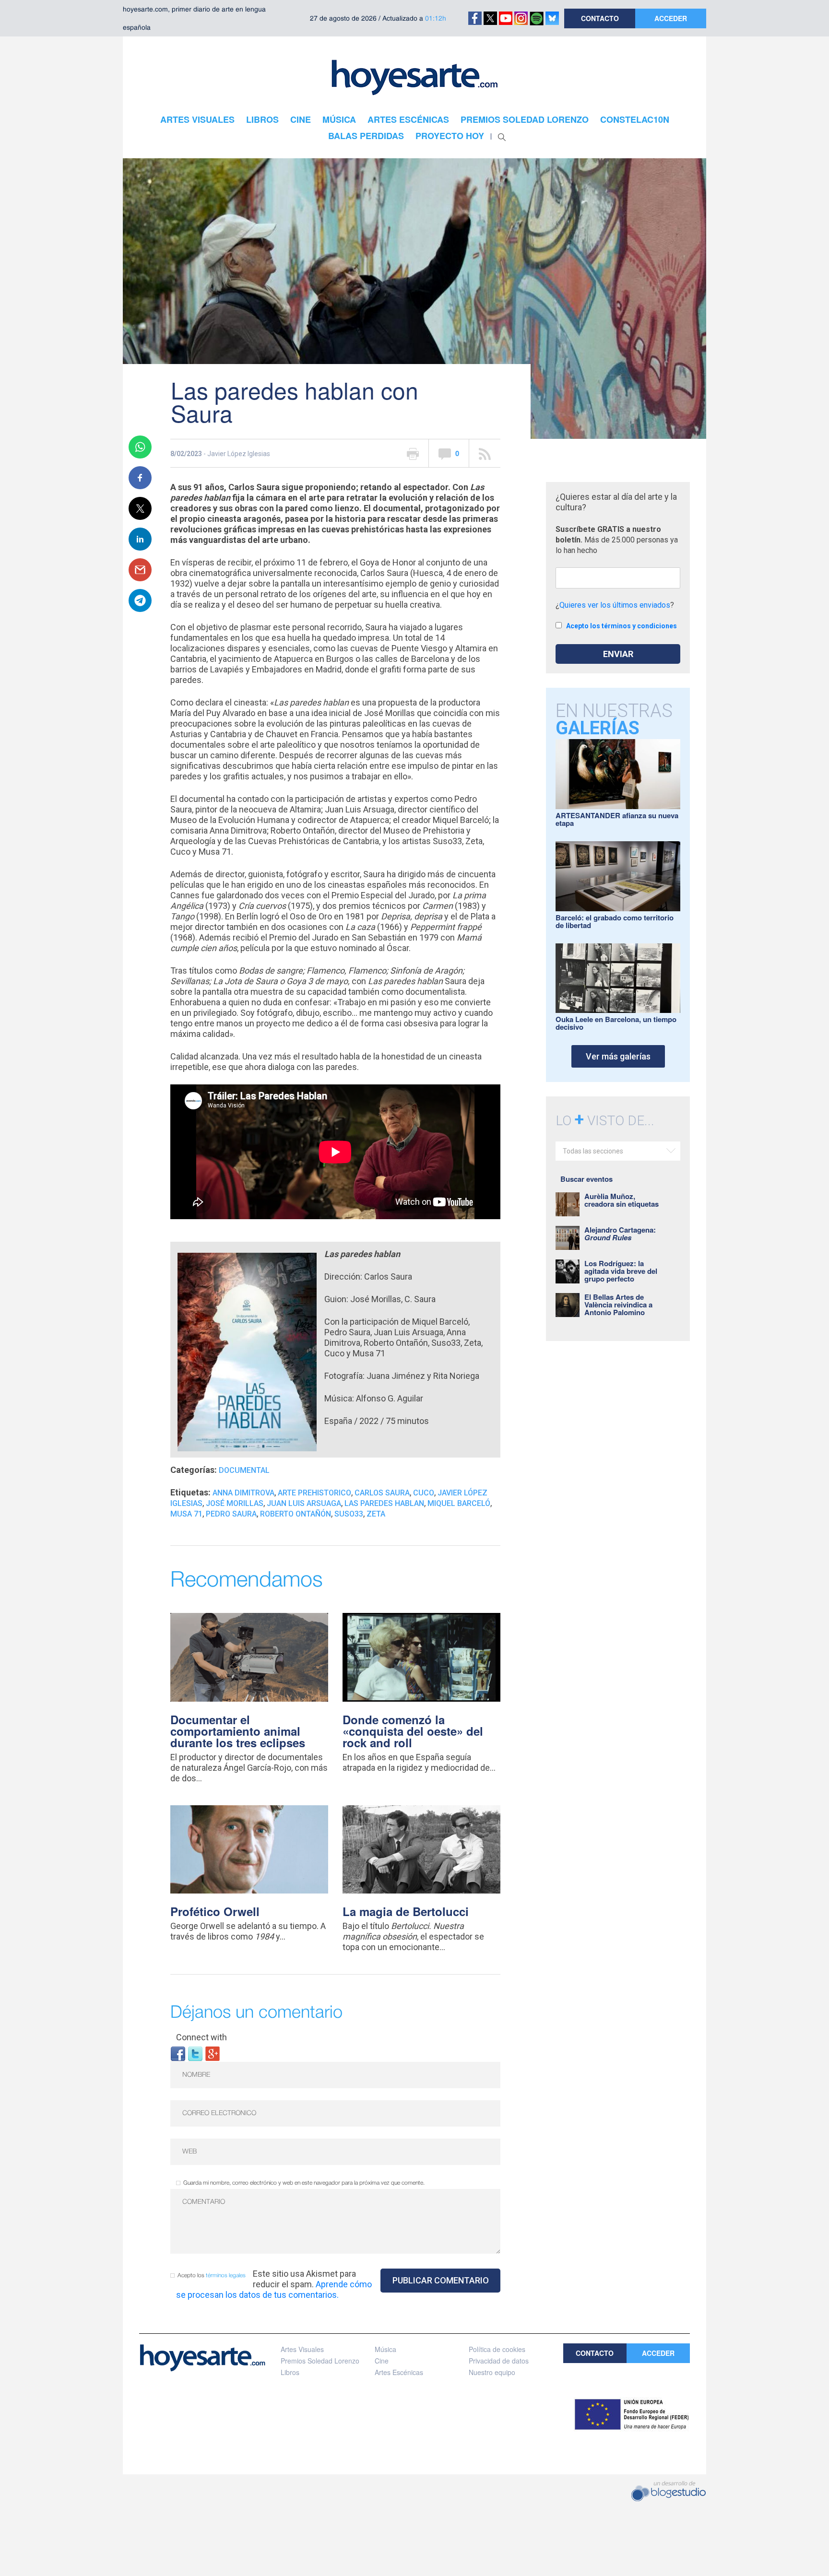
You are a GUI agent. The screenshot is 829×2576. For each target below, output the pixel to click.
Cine (382, 2361)
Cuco (424, 1493)
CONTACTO (600, 18)
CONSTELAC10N (635, 119)
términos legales (226, 2276)
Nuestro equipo (492, 2372)
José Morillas (235, 1503)
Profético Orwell (215, 1911)
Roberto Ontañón (296, 1514)
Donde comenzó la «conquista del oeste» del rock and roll (413, 1731)
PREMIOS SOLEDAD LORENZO (525, 119)
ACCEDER (671, 18)
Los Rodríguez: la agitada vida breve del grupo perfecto (621, 1271)
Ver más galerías (618, 1056)
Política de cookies (497, 2349)
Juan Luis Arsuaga (304, 1503)
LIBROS (262, 119)
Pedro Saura (231, 1514)
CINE (301, 119)
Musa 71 (186, 1514)
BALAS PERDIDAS (366, 136)
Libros (290, 2372)
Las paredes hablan (384, 1503)
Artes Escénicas (399, 2372)
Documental (244, 1470)
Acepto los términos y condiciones (622, 626)
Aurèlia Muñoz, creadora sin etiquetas (622, 1200)
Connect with (201, 2037)
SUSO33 (349, 1514)
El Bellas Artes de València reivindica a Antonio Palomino (618, 1305)
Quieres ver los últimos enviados (615, 605)
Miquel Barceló (459, 1503)
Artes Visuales (302, 2349)
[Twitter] (195, 2053)
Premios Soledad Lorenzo (320, 2361)
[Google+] (213, 2053)
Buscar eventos (586, 1179)
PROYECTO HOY (450, 136)
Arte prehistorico (314, 1493)
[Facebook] (178, 2053)
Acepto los (212, 2276)
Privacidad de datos (499, 2361)
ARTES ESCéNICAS (408, 119)
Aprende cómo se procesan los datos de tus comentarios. (274, 2289)
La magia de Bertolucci (406, 1911)
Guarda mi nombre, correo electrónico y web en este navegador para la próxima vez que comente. (304, 2183)
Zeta (376, 1514)
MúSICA (339, 119)
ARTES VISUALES (197, 119)
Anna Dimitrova (243, 1493)
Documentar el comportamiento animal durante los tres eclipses (238, 1731)
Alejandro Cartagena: (620, 1234)
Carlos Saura (382, 1493)
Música (385, 2349)
